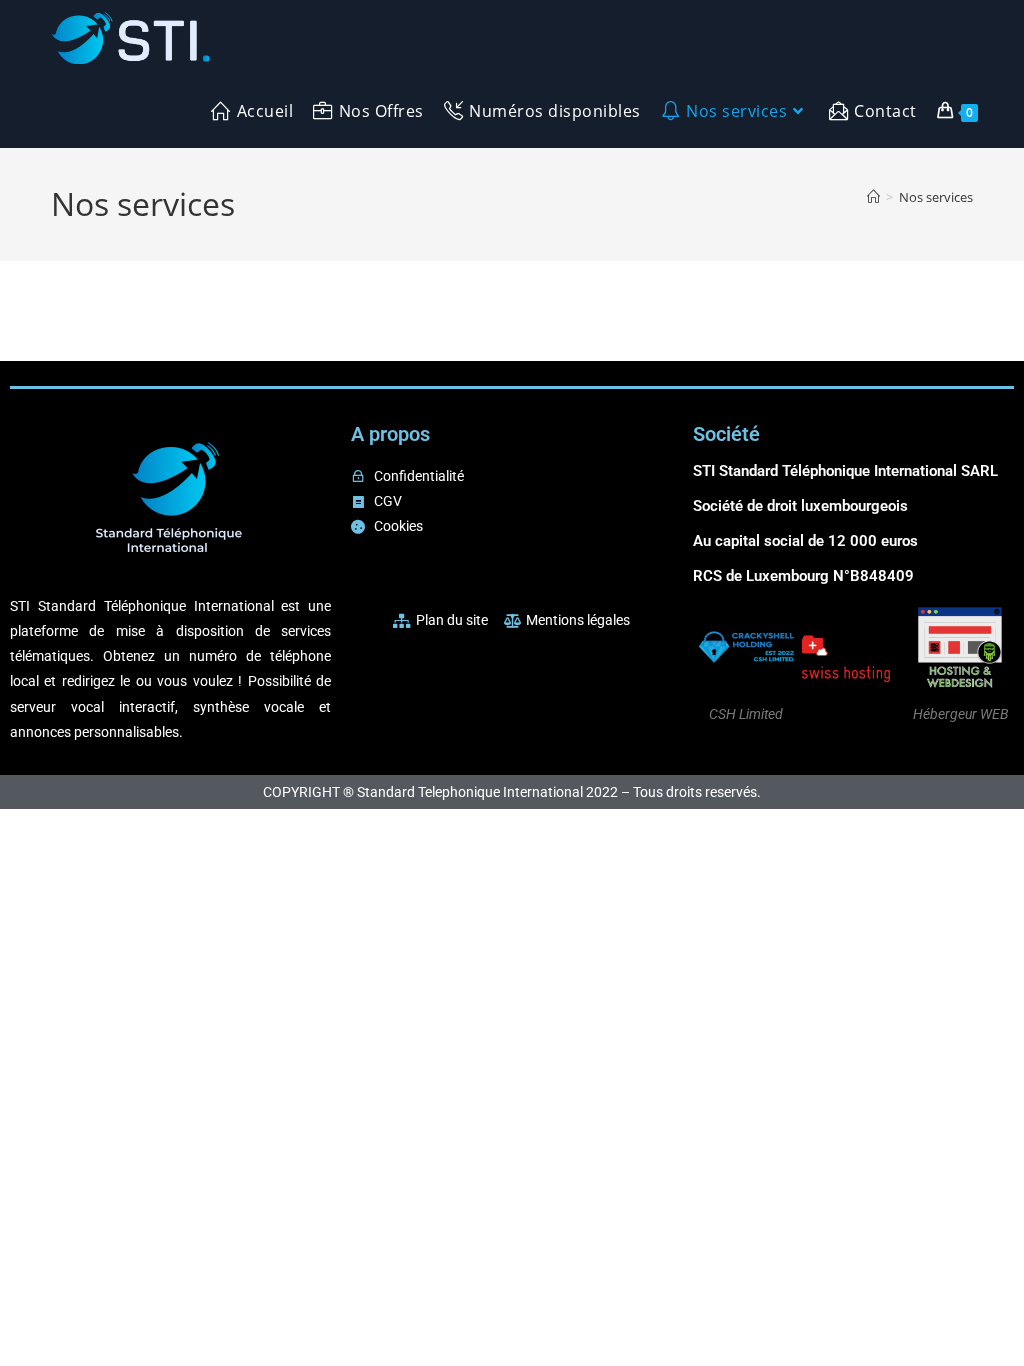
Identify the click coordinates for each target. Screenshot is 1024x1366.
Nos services (936, 197)
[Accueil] (873, 197)
